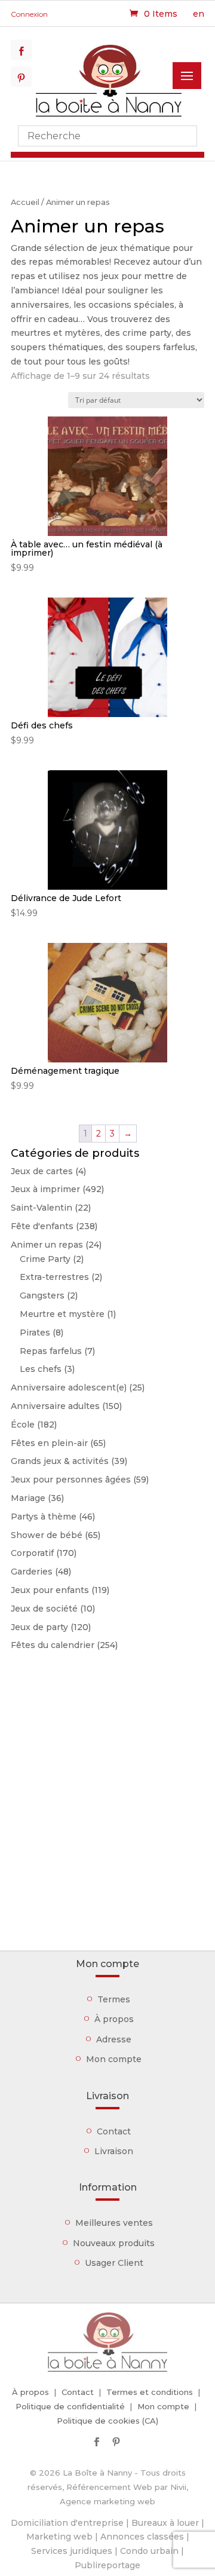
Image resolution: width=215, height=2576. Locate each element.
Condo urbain (149, 2551)
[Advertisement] (107, 1825)
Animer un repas (47, 1245)
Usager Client (114, 2263)
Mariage (28, 1498)
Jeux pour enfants (50, 1590)
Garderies (32, 1572)
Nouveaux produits (114, 2243)
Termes (114, 1999)
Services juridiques (72, 2551)
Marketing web (59, 2537)
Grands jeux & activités (60, 1461)
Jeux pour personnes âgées (71, 1480)
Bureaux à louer (165, 2523)
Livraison (114, 2151)
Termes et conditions (150, 2392)
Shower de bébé (47, 1535)
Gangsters (42, 1295)
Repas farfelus (51, 1351)
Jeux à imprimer (45, 1189)
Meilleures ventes (114, 2223)
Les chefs (41, 1369)
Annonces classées (142, 2537)
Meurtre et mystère (62, 1314)
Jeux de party (39, 1627)
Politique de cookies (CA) (107, 2421)
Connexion (29, 14)
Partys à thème (44, 1517)
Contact (114, 2131)
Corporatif (32, 1553)
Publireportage (107, 2565)
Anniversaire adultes (55, 1406)
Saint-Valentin (42, 1208)
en (199, 14)
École (23, 1425)
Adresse (114, 2039)
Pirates (35, 1333)
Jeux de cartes (42, 1171)
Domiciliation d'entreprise (67, 2523)
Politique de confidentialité (70, 2406)
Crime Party (45, 1259)
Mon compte (114, 2059)
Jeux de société (44, 1609)
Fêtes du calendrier (53, 1645)
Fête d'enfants (42, 1226)
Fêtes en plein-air (49, 1443)
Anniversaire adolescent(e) (69, 1387)
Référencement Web (109, 2487)
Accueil (25, 202)
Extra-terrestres (54, 1277)
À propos (114, 2019)
